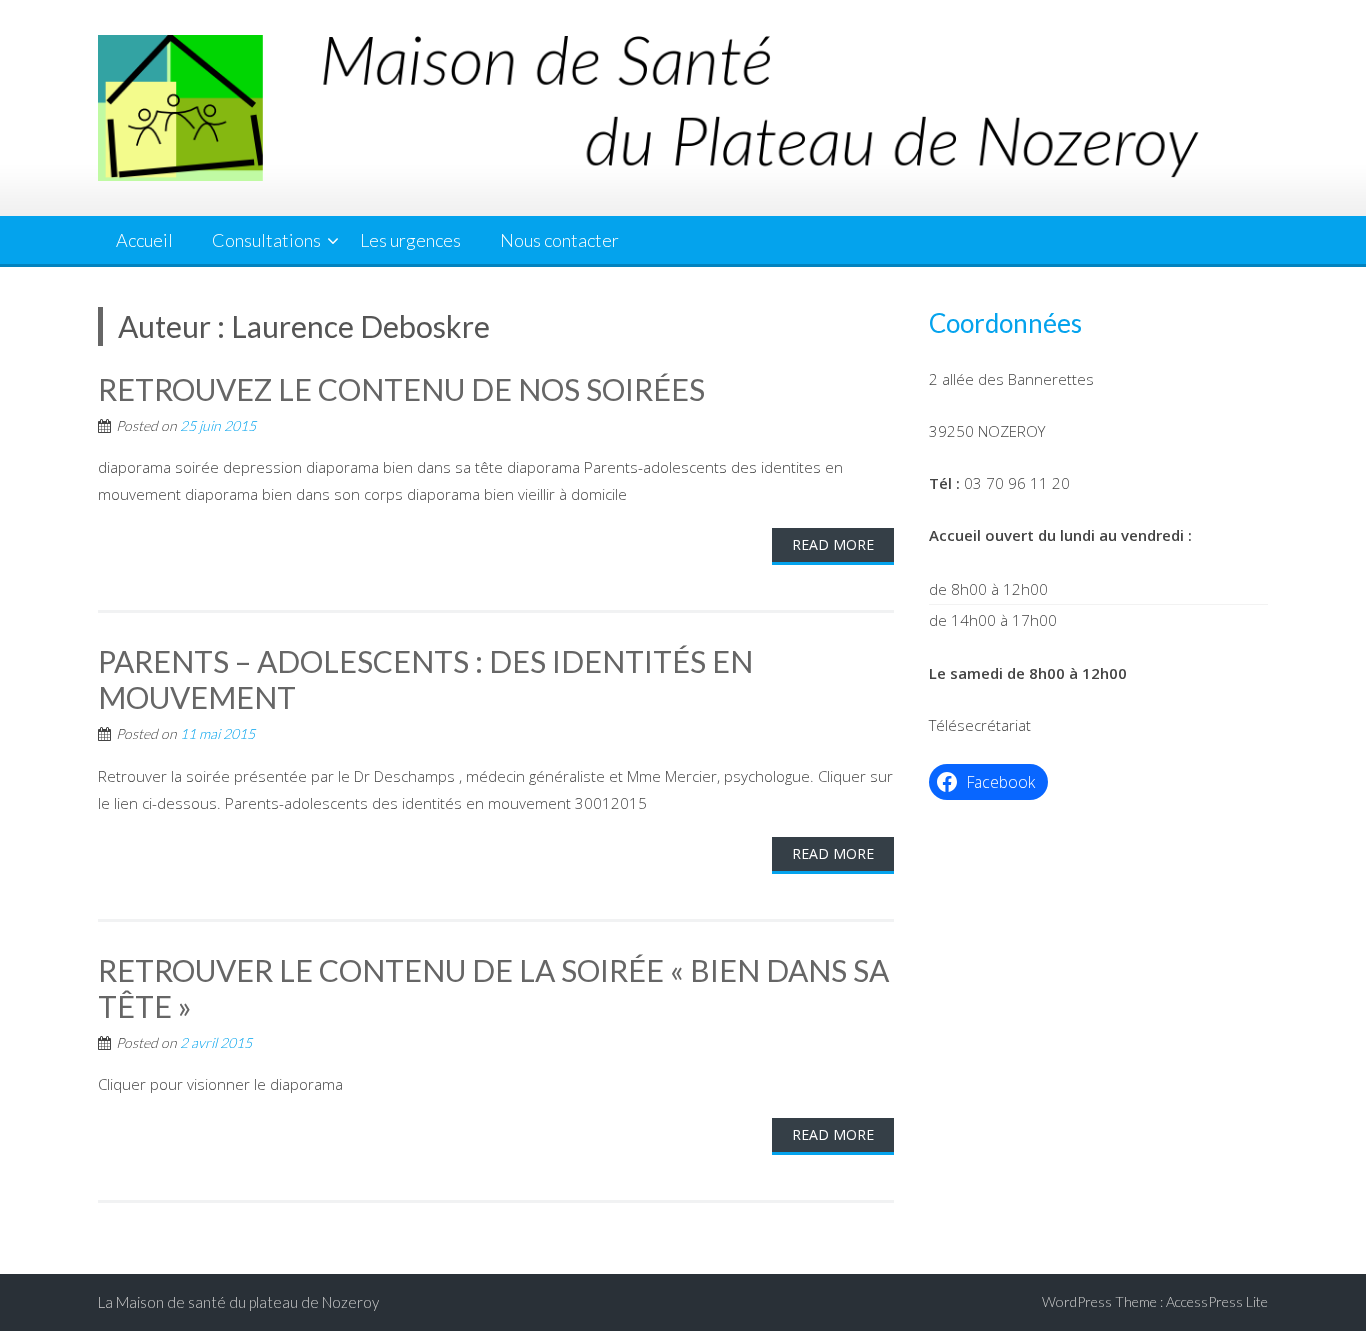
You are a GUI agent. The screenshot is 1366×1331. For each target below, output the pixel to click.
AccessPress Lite (1217, 1301)
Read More (833, 544)
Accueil (144, 240)
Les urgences (410, 240)
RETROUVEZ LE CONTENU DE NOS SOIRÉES (401, 389)
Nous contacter (559, 240)
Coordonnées (1005, 323)
